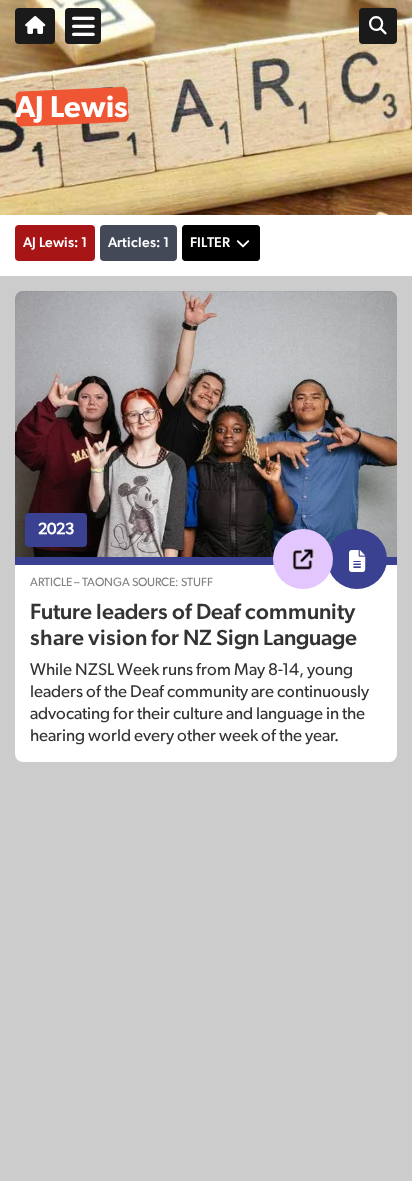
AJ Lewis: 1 (55, 243)
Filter (210, 243)
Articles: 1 (138, 243)
